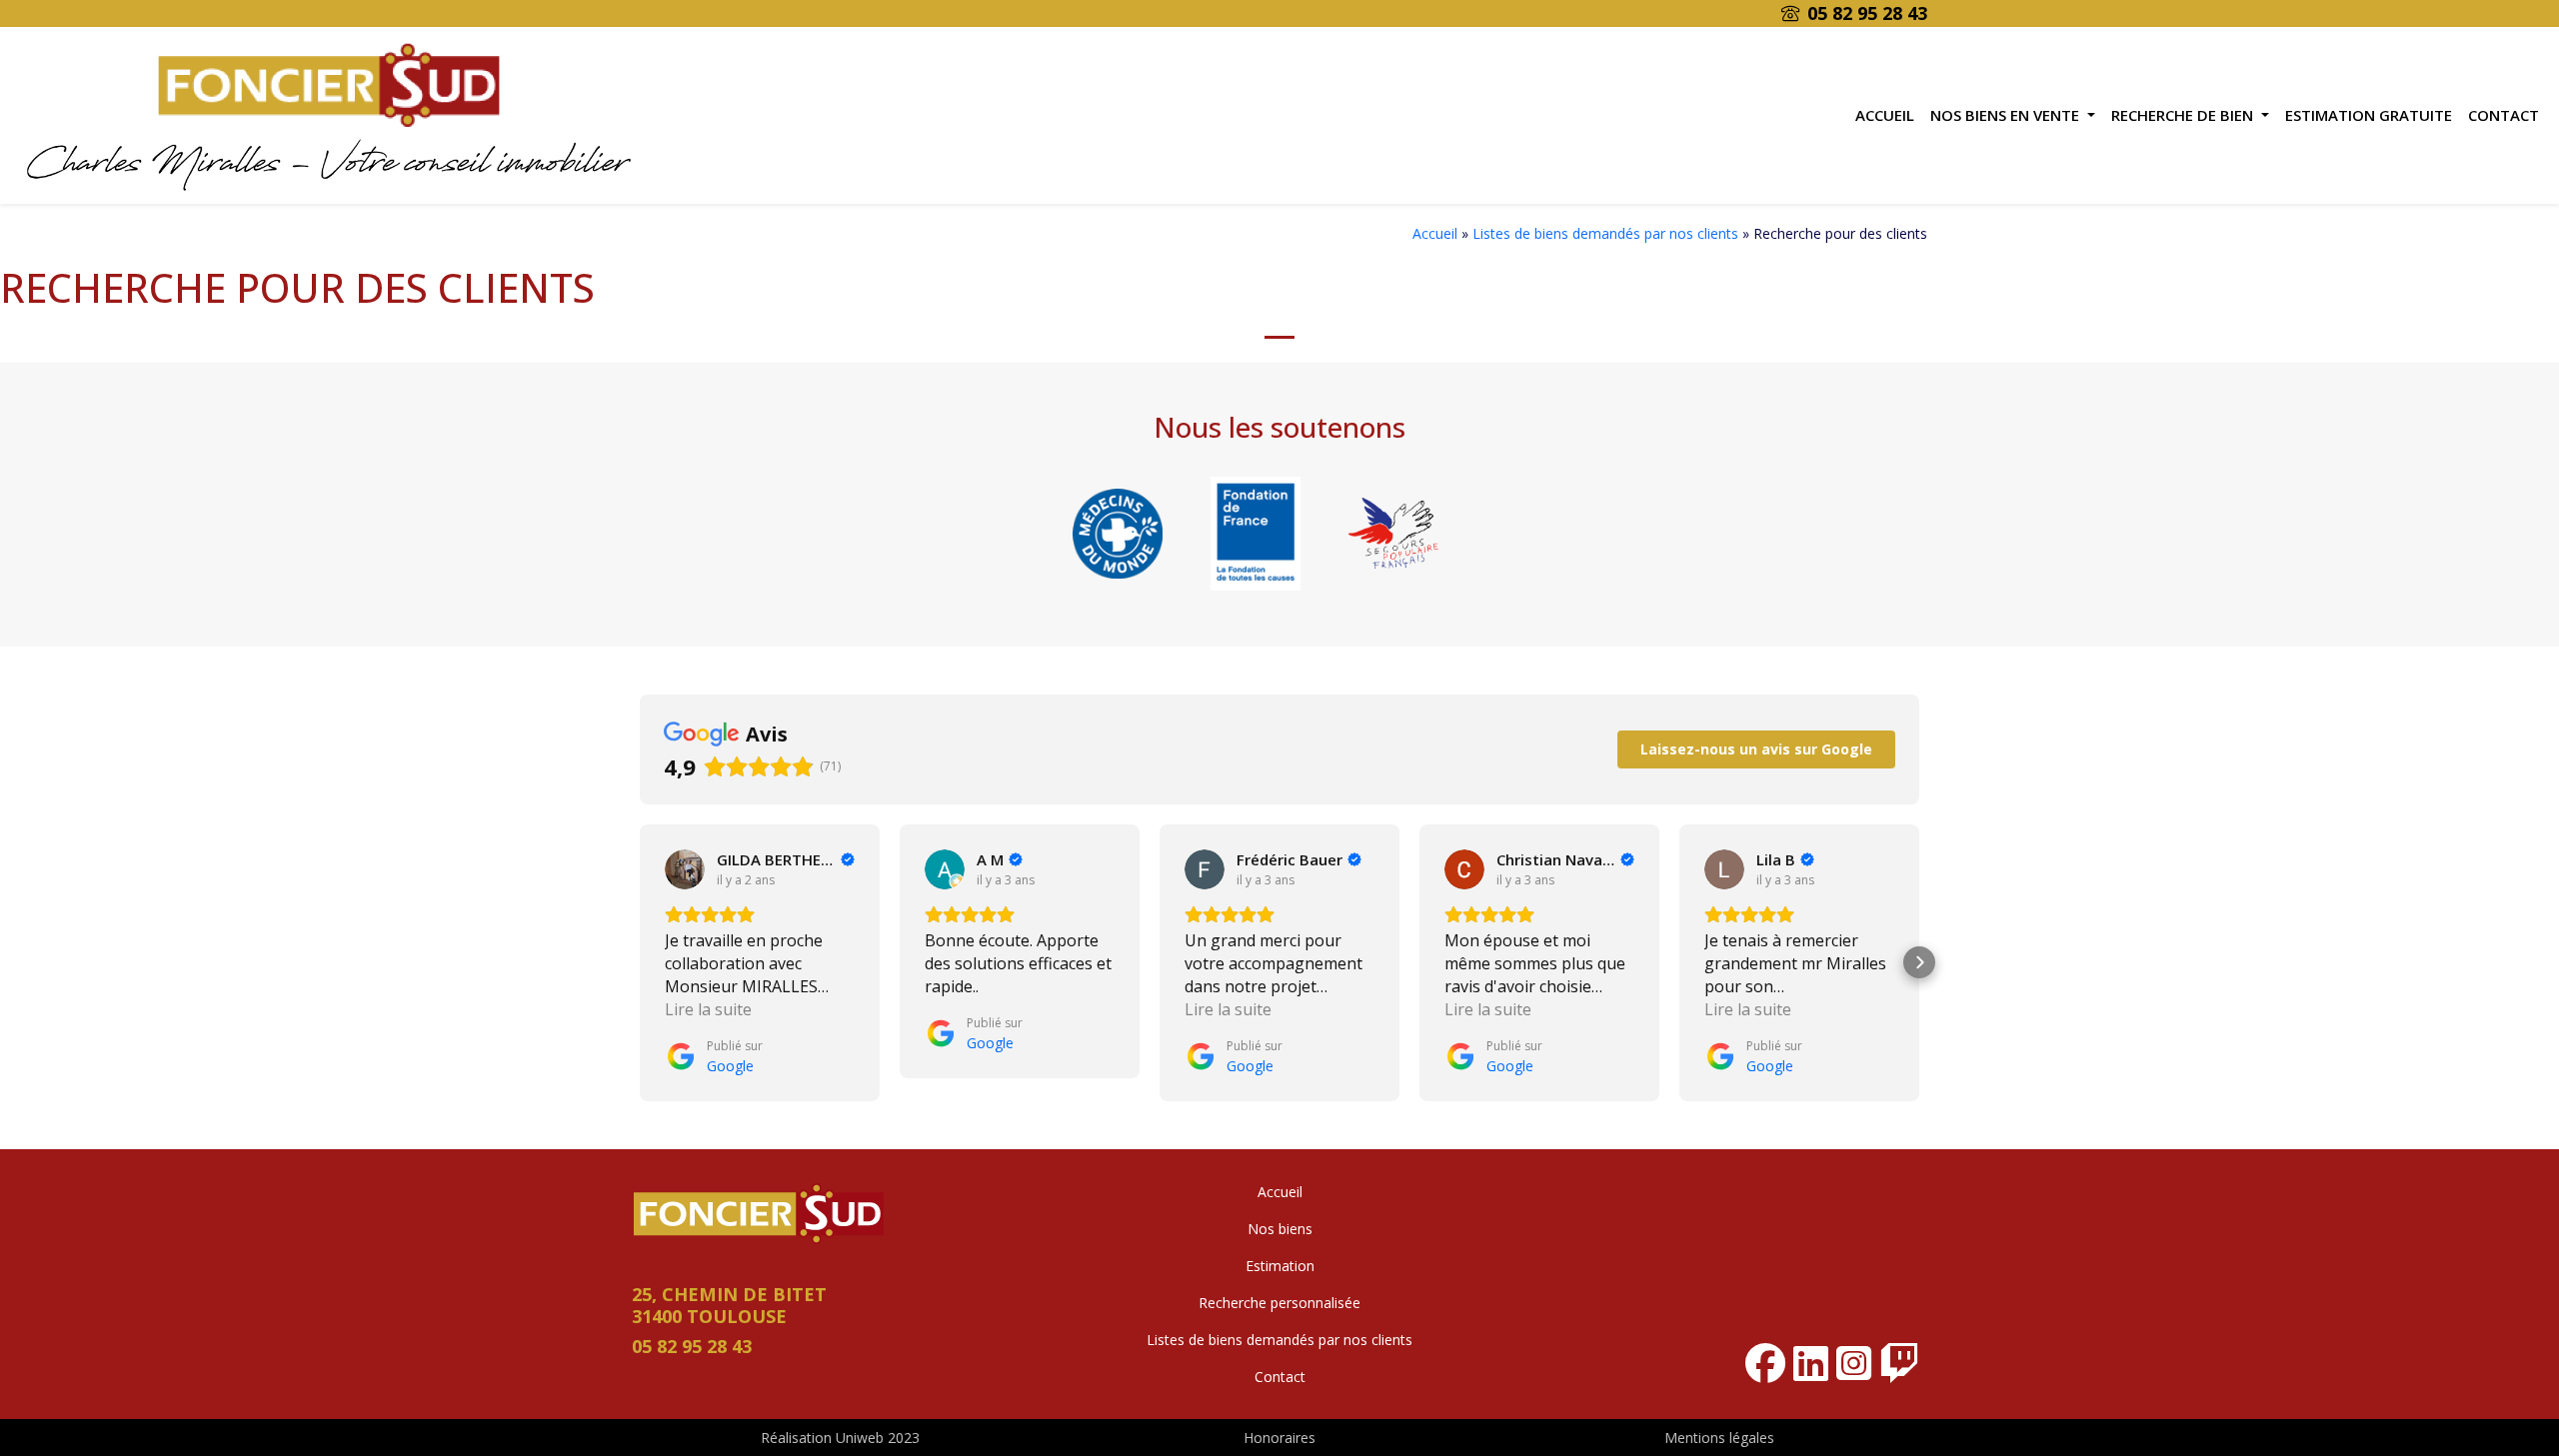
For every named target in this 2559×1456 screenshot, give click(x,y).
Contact (2504, 115)
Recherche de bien (2184, 115)
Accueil (1885, 115)
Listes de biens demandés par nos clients (1605, 233)
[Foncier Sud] (329, 114)
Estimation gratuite (2369, 115)
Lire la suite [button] (708, 1009)
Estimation (1280, 1266)
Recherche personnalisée (1279, 1303)
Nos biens (1280, 1229)
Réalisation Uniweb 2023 (840, 1438)
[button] (640, 962)
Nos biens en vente (2007, 115)
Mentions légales (1719, 1438)
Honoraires (1279, 1438)
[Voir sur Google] (685, 869)
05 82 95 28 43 (1867, 13)
